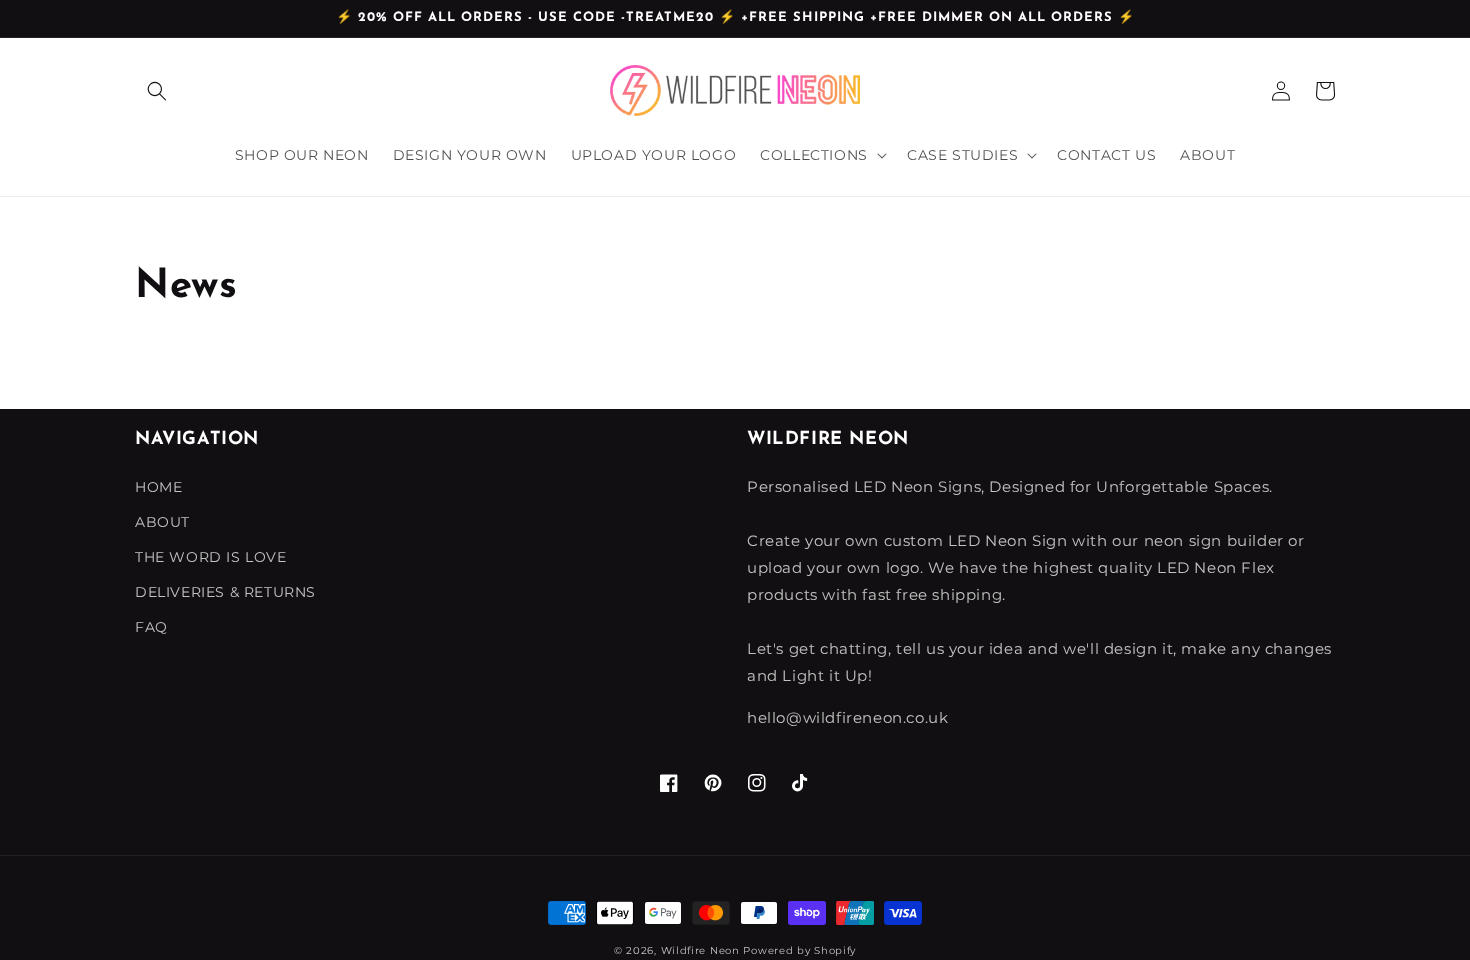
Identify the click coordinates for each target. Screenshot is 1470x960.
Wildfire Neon (700, 950)
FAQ (151, 627)
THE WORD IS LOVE (211, 557)
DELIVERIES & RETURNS (225, 592)
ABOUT (162, 522)
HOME (158, 487)
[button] (157, 91)
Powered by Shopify (799, 950)
